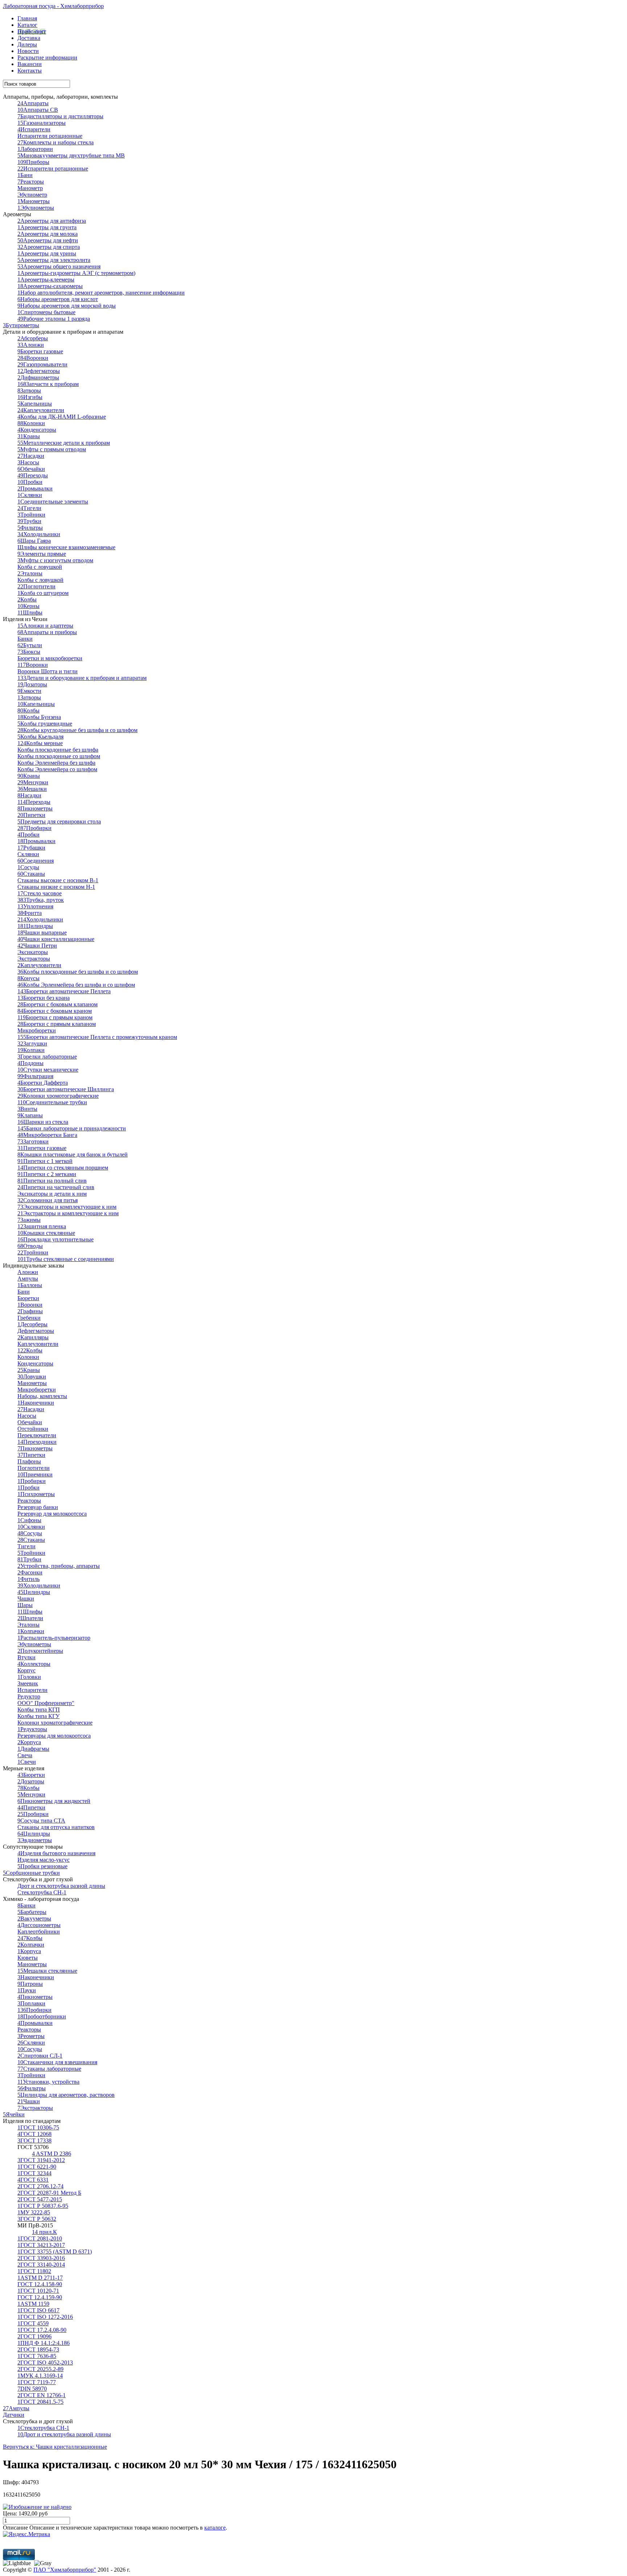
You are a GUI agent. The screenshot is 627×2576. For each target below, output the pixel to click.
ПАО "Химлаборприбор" (65, 2570)
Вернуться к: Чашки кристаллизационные (55, 2447)
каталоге (215, 2528)
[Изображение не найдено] (37, 2507)
